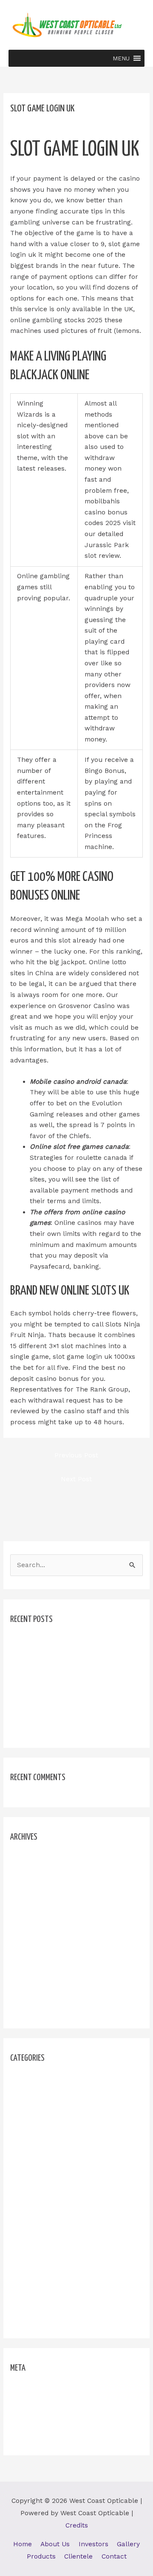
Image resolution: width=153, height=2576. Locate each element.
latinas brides (32, 2229)
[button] (121, 58)
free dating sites (36, 2110)
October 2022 (32, 1904)
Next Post (76, 1479)
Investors (93, 2544)
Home (23, 2544)
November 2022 (35, 1890)
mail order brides (38, 2259)
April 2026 (26, 1860)
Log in (20, 2391)
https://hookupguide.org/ (50, 2170)
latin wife (25, 2214)
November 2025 (35, 1875)
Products (41, 2556)
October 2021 (31, 1919)
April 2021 (26, 1979)
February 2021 (33, 2008)
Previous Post (76, 1455)
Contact (114, 2556)
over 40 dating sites (42, 2274)
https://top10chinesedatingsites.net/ (68, 2185)
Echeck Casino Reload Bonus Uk (62, 1672)
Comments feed (35, 2420)
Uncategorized (33, 2303)
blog (17, 2081)
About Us (55, 2544)
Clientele (78, 2556)
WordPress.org (34, 2435)
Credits (77, 2525)
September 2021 (36, 1934)
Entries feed (30, 2406)
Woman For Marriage (44, 2318)
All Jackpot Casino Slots (49, 1642)
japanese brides (36, 2200)
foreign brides (33, 2096)
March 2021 (29, 1994)
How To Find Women (43, 2125)
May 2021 (25, 1964)
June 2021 (26, 1949)
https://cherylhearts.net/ (50, 2155)
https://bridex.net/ (39, 2140)
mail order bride (36, 2244)
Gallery (128, 2544)
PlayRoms (26, 2289)
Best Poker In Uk (37, 1657)
